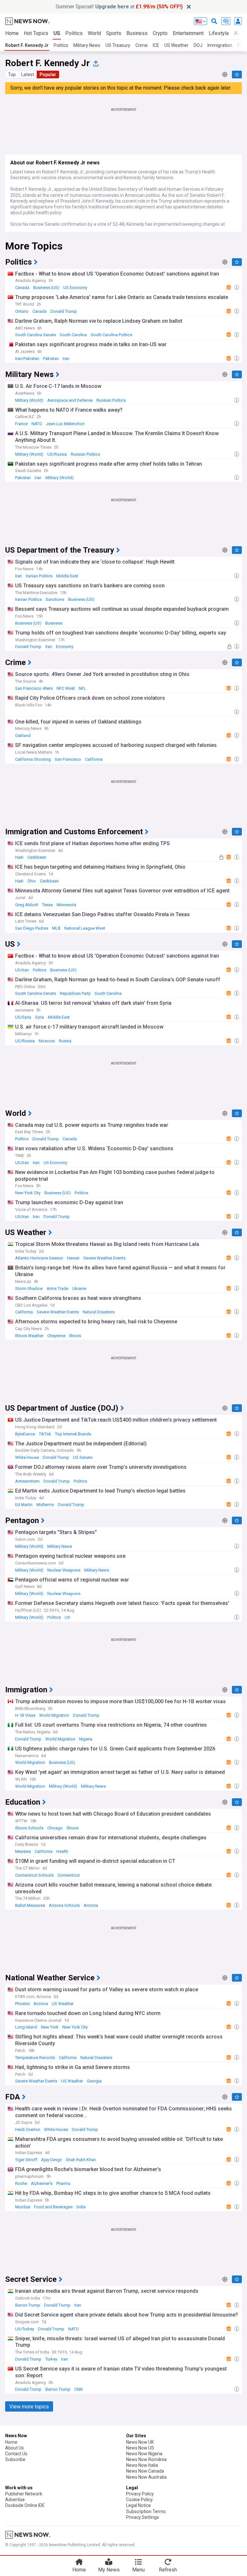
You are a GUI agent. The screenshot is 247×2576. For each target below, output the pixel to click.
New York (50, 2027)
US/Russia (57, 454)
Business (137, 33)
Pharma (63, 2183)
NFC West (66, 688)
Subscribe (15, 2459)
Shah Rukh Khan (81, 2160)
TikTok (45, 1434)
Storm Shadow (29, 1288)
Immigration (220, 45)
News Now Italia (142, 2465)
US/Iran (22, 970)
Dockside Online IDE (25, 2505)
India (81, 2207)
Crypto (160, 33)
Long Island (26, 2027)
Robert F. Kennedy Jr (27, 45)
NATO (37, 424)
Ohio (32, 881)
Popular (48, 74)
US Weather (176, 45)
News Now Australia (146, 2477)
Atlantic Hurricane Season (39, 1258)
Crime (142, 45)
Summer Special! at (119, 7)
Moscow (47, 1041)
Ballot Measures (30, 1905)
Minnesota (66, 905)
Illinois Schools (29, 1828)
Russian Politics (111, 400)
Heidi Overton (28, 2129)
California (94, 759)
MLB (56, 928)
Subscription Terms (146, 2511)
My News (109, 2570)
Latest (28, 74)
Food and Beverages (53, 2207)
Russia (65, 1041)
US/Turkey (25, 2329)
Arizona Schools (64, 1905)
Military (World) (29, 400)
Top (12, 74)
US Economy (75, 288)
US (57, 33)
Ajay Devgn (52, 2160)
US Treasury (118, 45)
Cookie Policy (139, 2500)
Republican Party (75, 993)
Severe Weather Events (104, 1258)
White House (27, 1457)
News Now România (146, 2459)
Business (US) (46, 288)
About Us (14, 2448)
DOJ (198, 45)
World (94, 33)
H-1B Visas (25, 1715)
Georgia (94, 2081)
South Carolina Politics (111, 335)
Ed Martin (24, 1505)
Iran (66, 359)
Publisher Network (24, 2494)
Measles (23, 1851)
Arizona (91, 1905)
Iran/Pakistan (27, 359)
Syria (40, 1017)
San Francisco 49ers (34, 688)
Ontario (22, 311)
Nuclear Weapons (64, 1570)
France (21, 424)
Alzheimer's (42, 2183)
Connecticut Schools (34, 1875)
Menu (138, 2570)
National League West (85, 928)
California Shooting (33, 759)
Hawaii (73, 1258)
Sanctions (55, 599)
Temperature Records (35, 2058)
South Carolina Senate (36, 335)
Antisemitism (27, 1481)
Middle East (67, 576)
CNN (78, 2389)
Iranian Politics (39, 576)
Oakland (23, 736)
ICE (156, 45)
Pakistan (51, 359)
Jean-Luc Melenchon (65, 424)
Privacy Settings (142, 2517)
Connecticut (69, 1875)
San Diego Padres (32, 928)
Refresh (168, 2570)
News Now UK (140, 2442)
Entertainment (188, 33)
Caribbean (37, 857)
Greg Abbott (27, 905)
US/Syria (23, 1017)
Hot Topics (36, 33)
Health (62, 1851)
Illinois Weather (29, 1336)
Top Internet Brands (73, 1434)
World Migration (54, 1715)
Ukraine (79, 1288)
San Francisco (68, 759)
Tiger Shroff (26, 2160)
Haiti (19, 857)
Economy (65, 647)
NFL (82, 688)
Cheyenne (56, 1336)
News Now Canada (145, 2471)
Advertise (15, 2500)
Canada (22, 288)
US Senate (83, 1457)
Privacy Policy (140, 2494)
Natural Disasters (99, 1312)
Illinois (75, 1336)
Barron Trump (28, 2305)
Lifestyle (219, 33)
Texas (47, 905)
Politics (74, 33)
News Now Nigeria (144, 2454)
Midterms (45, 1505)
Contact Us (16, 2454)
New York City (28, 1193)
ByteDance (25, 1434)
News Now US (140, 2448)
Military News (87, 45)
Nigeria (86, 1739)
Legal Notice (138, 2505)
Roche (21, 2183)
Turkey (51, 2359)
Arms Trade (57, 1288)
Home (12, 33)
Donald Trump (64, 311)
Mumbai (23, 2207)
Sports (114, 33)
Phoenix (22, 2004)
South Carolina (73, 335)
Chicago (55, 1828)
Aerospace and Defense (70, 400)
